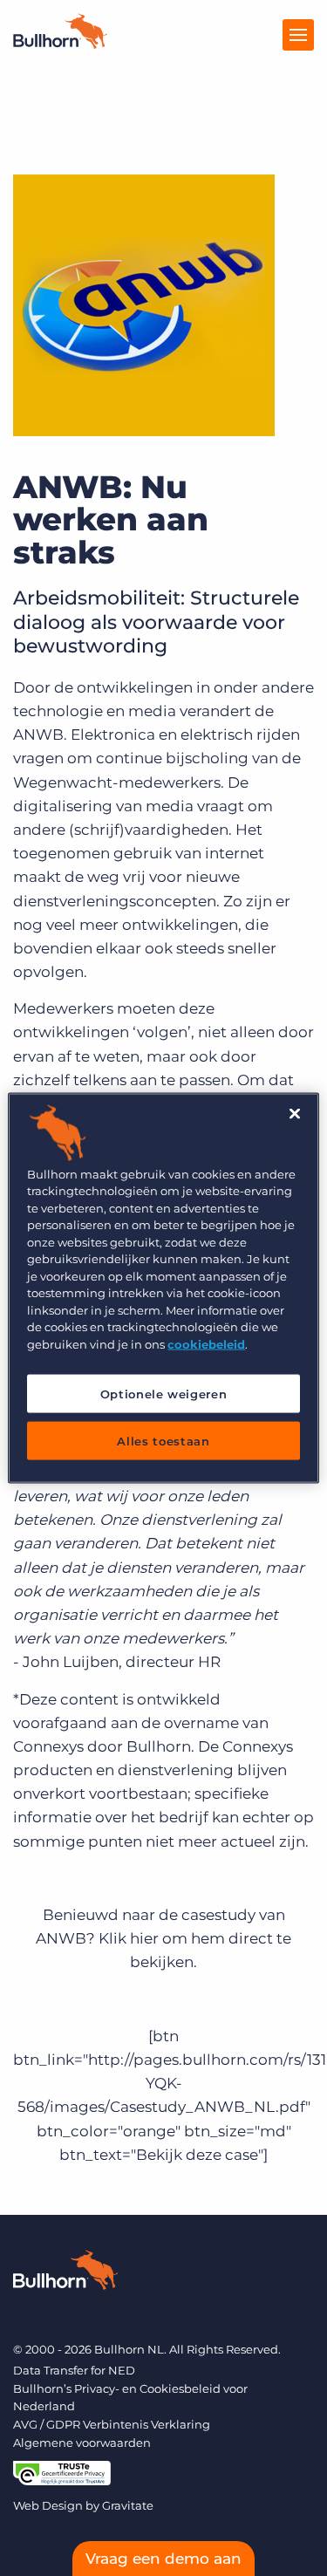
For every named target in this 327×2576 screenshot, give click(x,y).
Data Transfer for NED (74, 2370)
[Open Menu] (298, 35)
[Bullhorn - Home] (65, 2273)
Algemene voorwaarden (82, 2443)
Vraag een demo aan (163, 2559)
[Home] (60, 44)
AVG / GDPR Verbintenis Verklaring (112, 2424)
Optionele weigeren (164, 1394)
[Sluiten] (295, 1113)
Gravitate (128, 2505)
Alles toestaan (163, 1441)
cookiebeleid (206, 1343)
